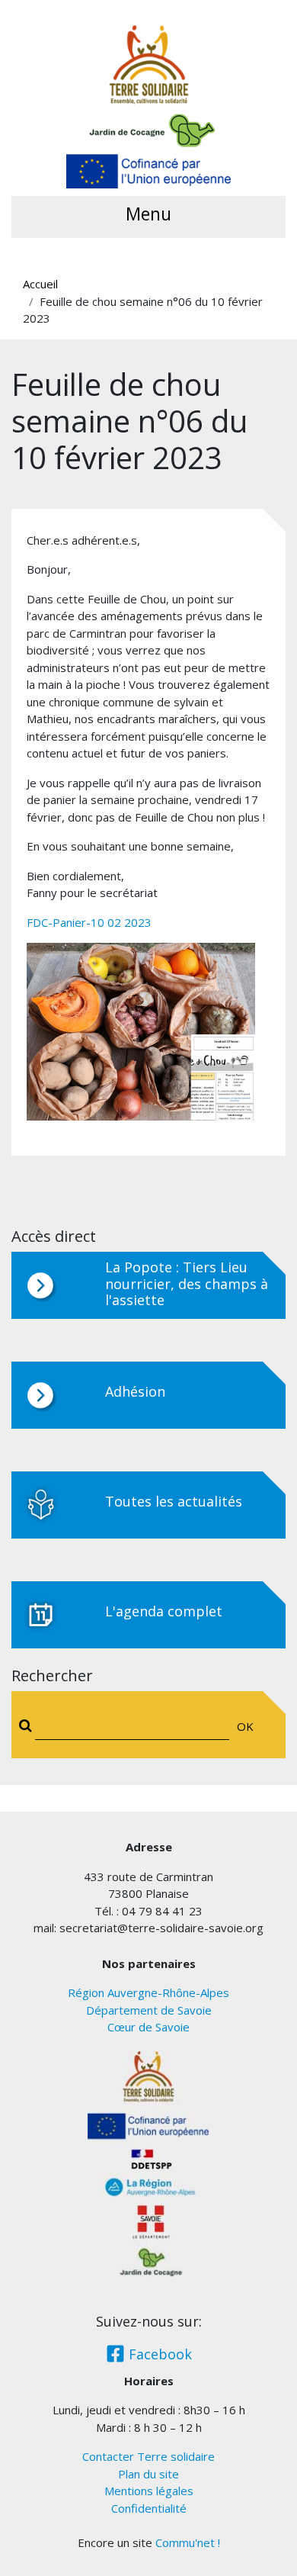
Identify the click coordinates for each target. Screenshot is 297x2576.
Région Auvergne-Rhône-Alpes (148, 1992)
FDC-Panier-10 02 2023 (89, 922)
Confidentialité (149, 2508)
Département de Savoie (149, 2010)
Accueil (40, 284)
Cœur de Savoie (148, 2027)
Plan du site (148, 2474)
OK (245, 1726)
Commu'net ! (188, 2542)
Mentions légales (149, 2491)
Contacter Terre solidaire (148, 2456)
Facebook (158, 2354)
